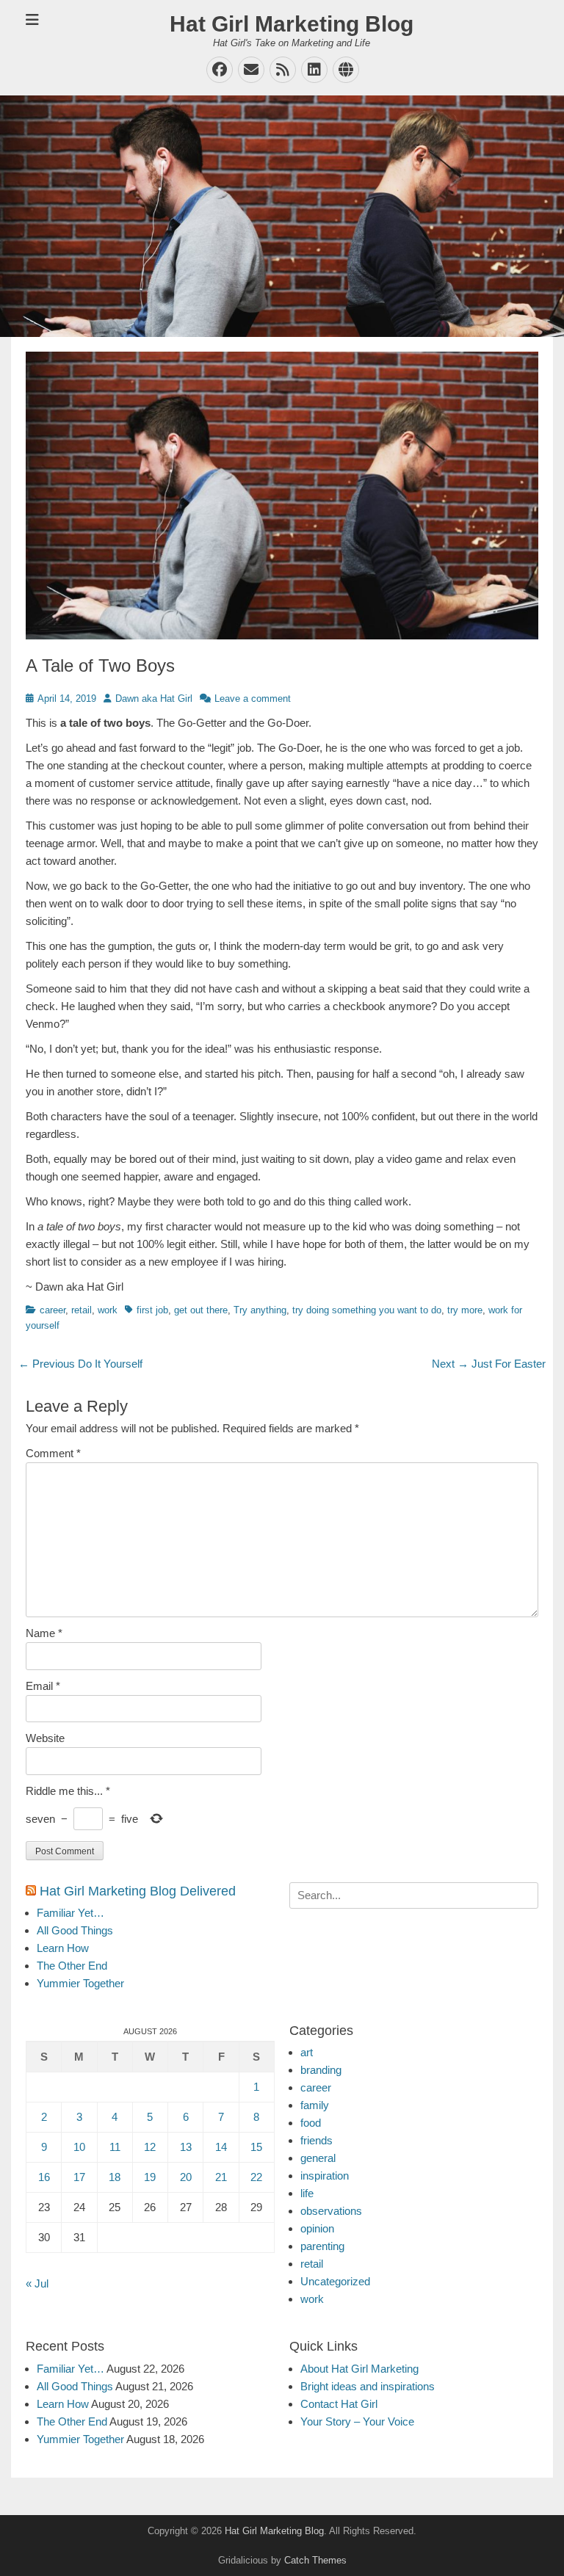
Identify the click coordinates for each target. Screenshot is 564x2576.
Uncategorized (335, 2281)
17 (79, 2177)
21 (221, 2177)
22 (256, 2177)
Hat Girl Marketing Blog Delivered (138, 1891)
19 (150, 2177)
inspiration (325, 2176)
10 (79, 2147)
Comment (53, 1453)
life (307, 2193)
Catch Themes (315, 2560)
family (315, 2105)
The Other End (72, 1966)
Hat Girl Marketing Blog (292, 24)
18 (115, 2177)
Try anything (260, 1310)
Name (44, 1633)
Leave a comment (253, 699)
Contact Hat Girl (339, 2404)
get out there (201, 1310)
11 (115, 2147)
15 (256, 2147)
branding (321, 2070)
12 (150, 2147)
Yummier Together (80, 1983)
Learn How (63, 1948)
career (53, 1310)
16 (44, 2177)
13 (186, 2147)
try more (465, 1310)
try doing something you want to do (367, 1310)
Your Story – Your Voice (357, 2421)
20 (186, 2177)
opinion (317, 2228)
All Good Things (75, 1930)
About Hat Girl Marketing (359, 2369)
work (108, 1310)
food (311, 2123)
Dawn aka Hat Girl (154, 699)
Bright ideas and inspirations (368, 2386)
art (307, 2052)
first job (152, 1310)
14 (221, 2147)
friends (317, 2140)
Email (43, 1686)
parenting (322, 2246)
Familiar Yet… (70, 1913)
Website (45, 1738)
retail (82, 1310)
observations (331, 2211)
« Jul (37, 2283)
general (318, 2158)
